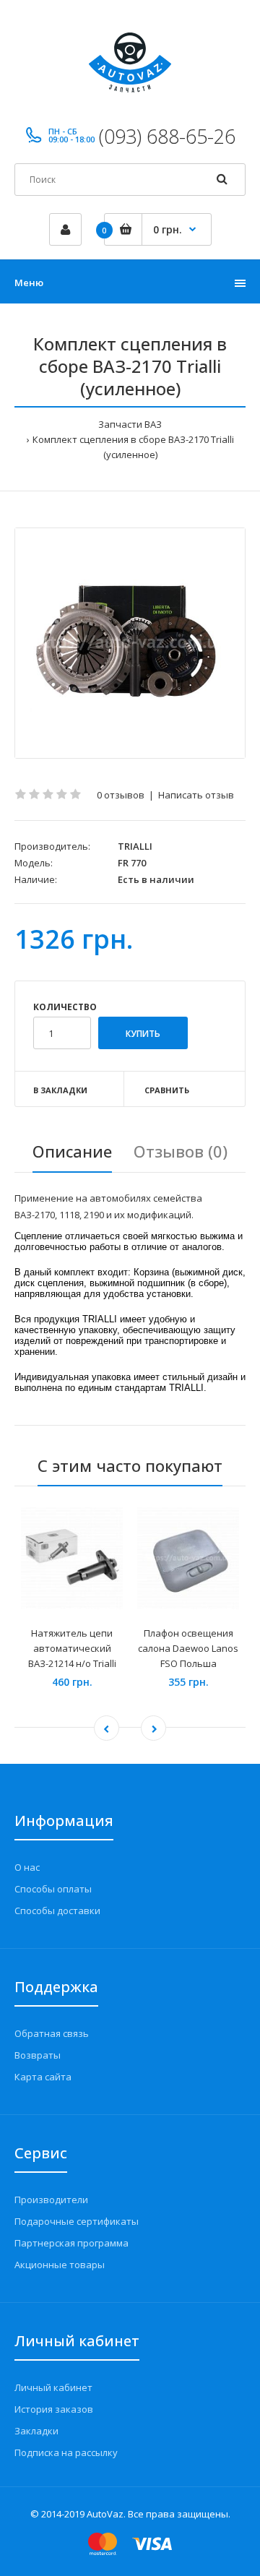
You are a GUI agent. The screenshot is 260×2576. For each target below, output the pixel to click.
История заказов (54, 2409)
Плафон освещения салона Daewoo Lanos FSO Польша (188, 1648)
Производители (51, 2200)
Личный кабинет (53, 2387)
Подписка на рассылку (66, 2452)
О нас (27, 1867)
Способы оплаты (53, 1889)
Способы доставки (57, 1911)
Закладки (36, 2431)
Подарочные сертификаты (77, 2221)
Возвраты (38, 2055)
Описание (72, 1151)
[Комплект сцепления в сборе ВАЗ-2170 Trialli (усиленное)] (130, 643)
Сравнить (167, 1090)
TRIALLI (135, 846)
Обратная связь (52, 2033)
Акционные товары (60, 2265)
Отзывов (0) (181, 1151)
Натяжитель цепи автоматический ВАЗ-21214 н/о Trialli (72, 1648)
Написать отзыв (196, 795)
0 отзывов (121, 795)
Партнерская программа (71, 2243)
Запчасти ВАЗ (130, 424)
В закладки (60, 1090)
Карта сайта (43, 2077)
